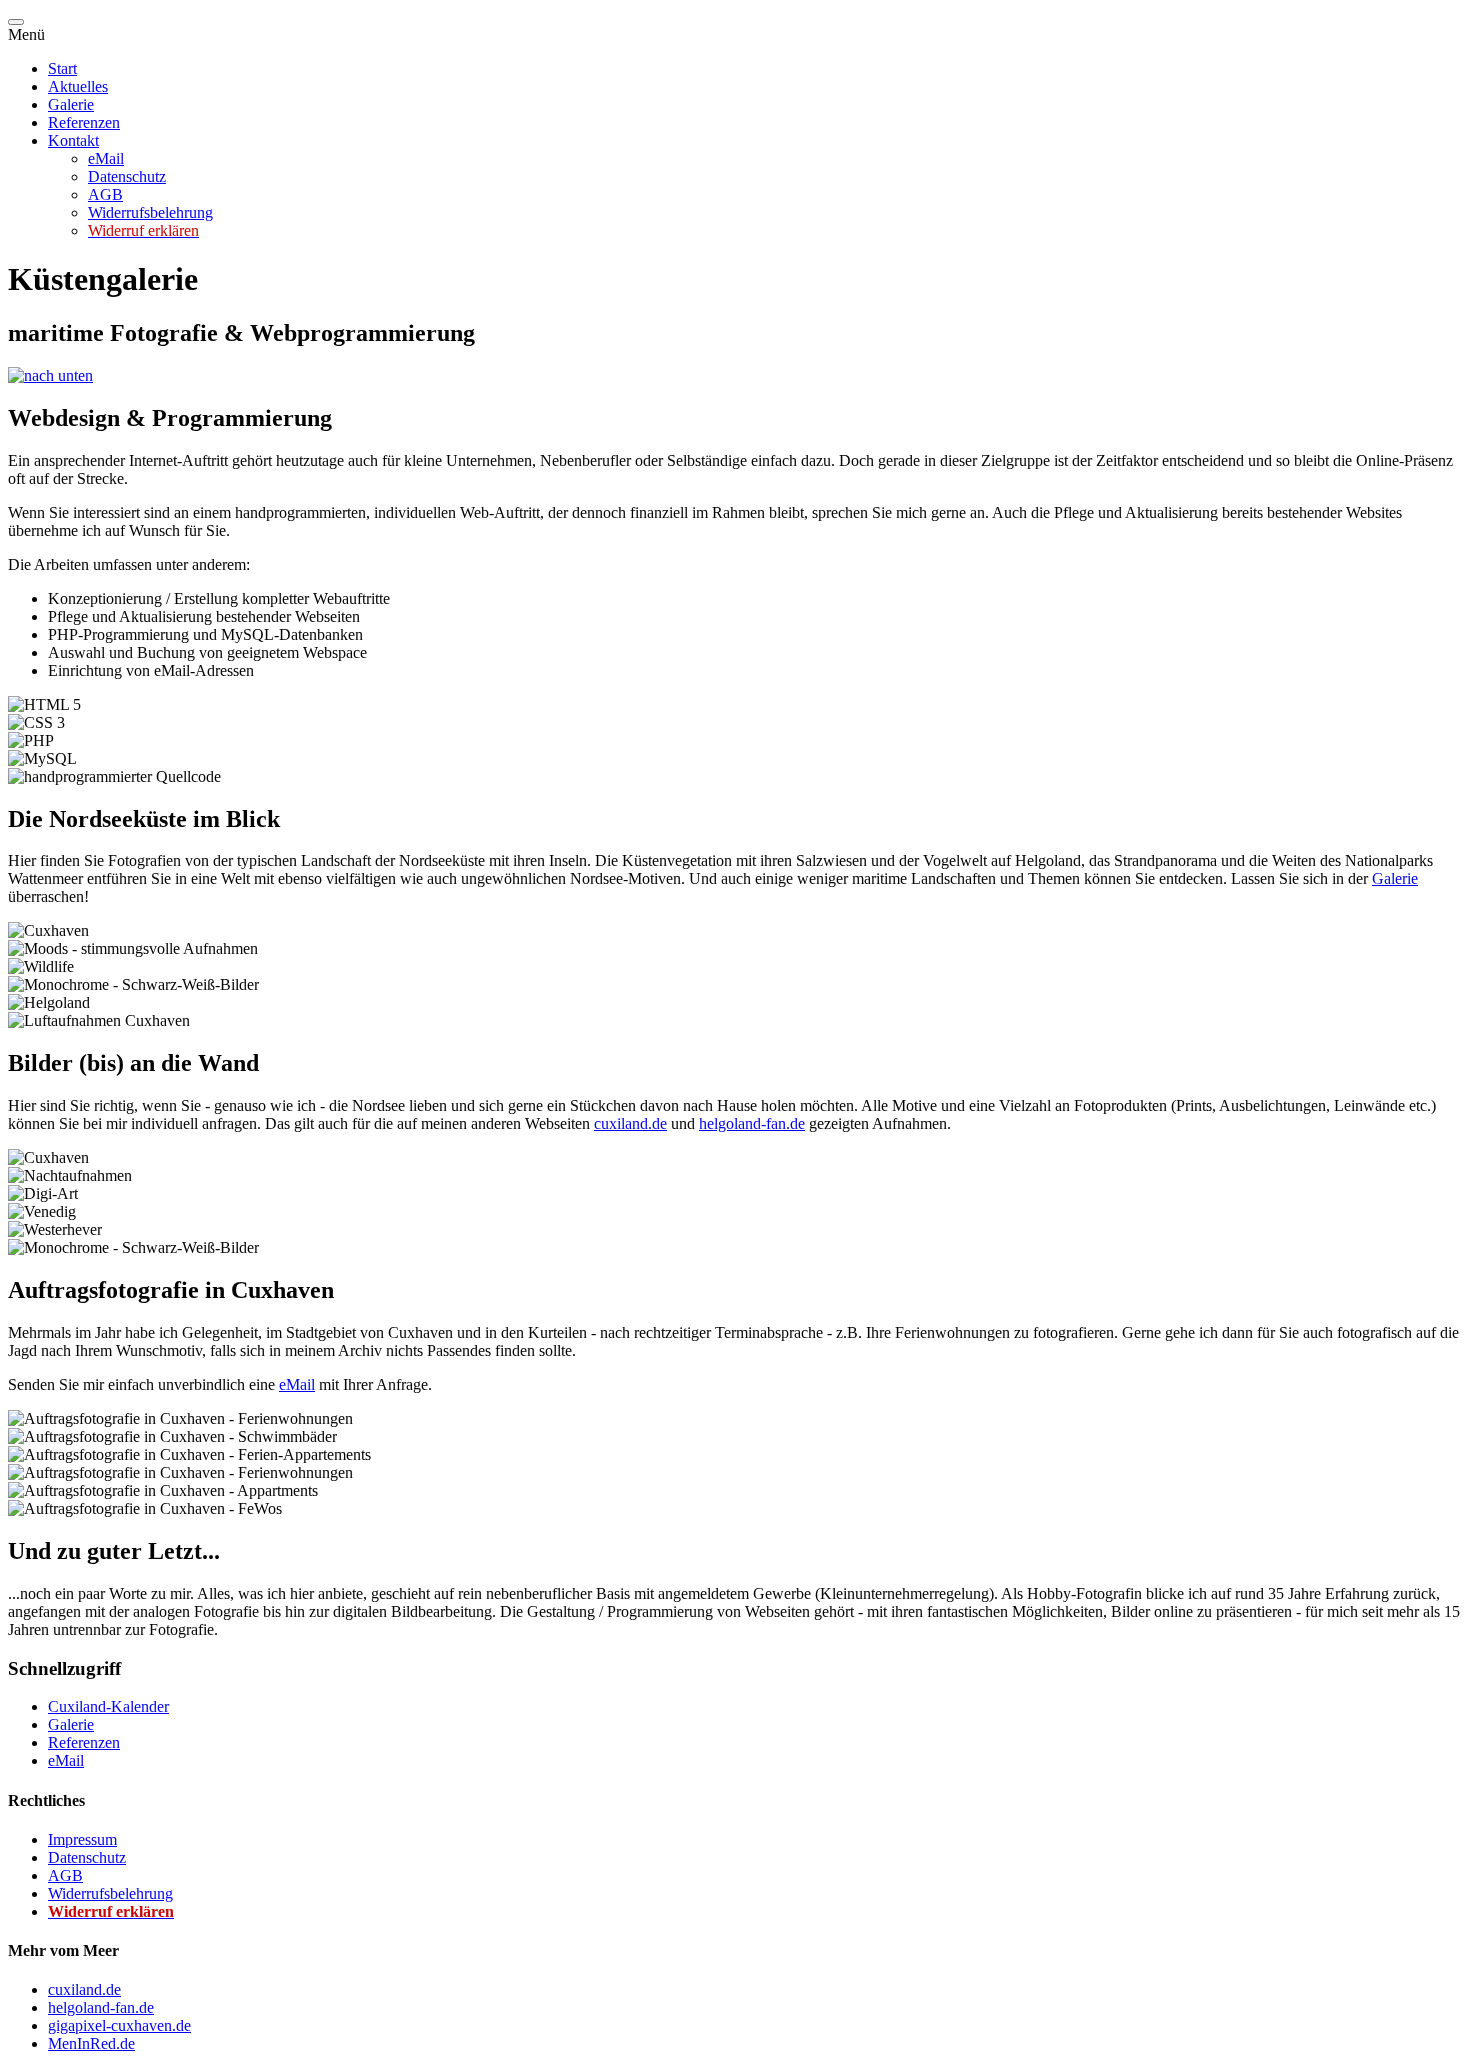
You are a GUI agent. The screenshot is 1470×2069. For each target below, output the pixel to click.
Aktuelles (78, 86)
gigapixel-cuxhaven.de (119, 2025)
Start (62, 68)
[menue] (16, 22)
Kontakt (73, 140)
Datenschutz (127, 176)
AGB (105, 194)
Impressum (82, 1839)
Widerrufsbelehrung (150, 212)
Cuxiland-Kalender (108, 1706)
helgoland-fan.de (752, 1123)
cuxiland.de (630, 1123)
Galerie (71, 104)
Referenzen (84, 122)
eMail (106, 158)
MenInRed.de (91, 2043)
